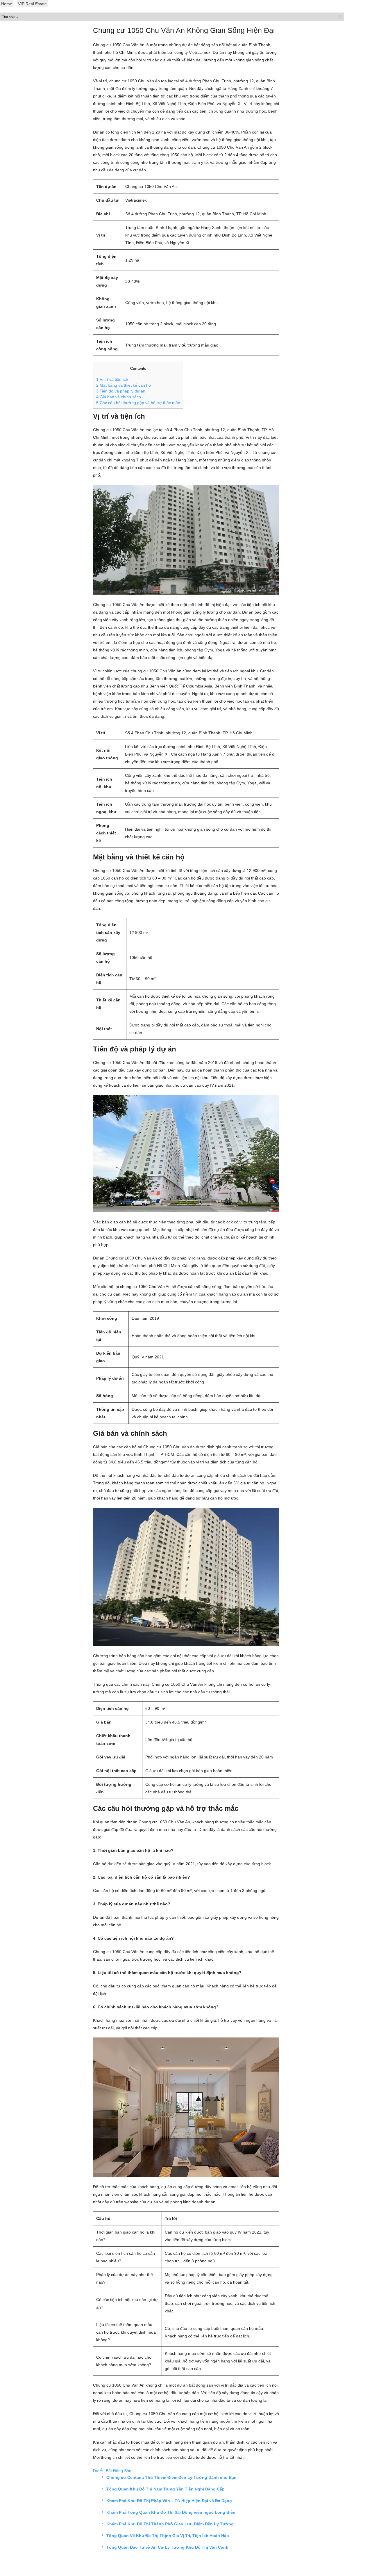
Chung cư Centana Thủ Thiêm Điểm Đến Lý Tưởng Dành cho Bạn (171, 2477)
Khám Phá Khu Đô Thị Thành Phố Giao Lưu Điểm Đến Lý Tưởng (170, 2524)
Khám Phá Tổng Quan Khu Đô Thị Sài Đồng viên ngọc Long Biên (171, 2512)
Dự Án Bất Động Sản (112, 2471)
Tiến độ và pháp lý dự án (121, 391)
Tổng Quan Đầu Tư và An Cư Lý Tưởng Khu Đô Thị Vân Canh (167, 2547)
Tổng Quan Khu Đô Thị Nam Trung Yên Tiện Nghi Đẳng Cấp (166, 2489)
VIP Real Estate (32, 4)
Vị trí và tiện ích (112, 379)
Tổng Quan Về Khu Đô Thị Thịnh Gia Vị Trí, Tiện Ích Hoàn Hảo (168, 2536)
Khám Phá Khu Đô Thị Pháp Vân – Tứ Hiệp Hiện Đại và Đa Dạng (169, 2501)
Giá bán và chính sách (119, 397)
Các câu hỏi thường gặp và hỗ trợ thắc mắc (138, 403)
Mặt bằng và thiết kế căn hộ (124, 385)
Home (7, 4)
